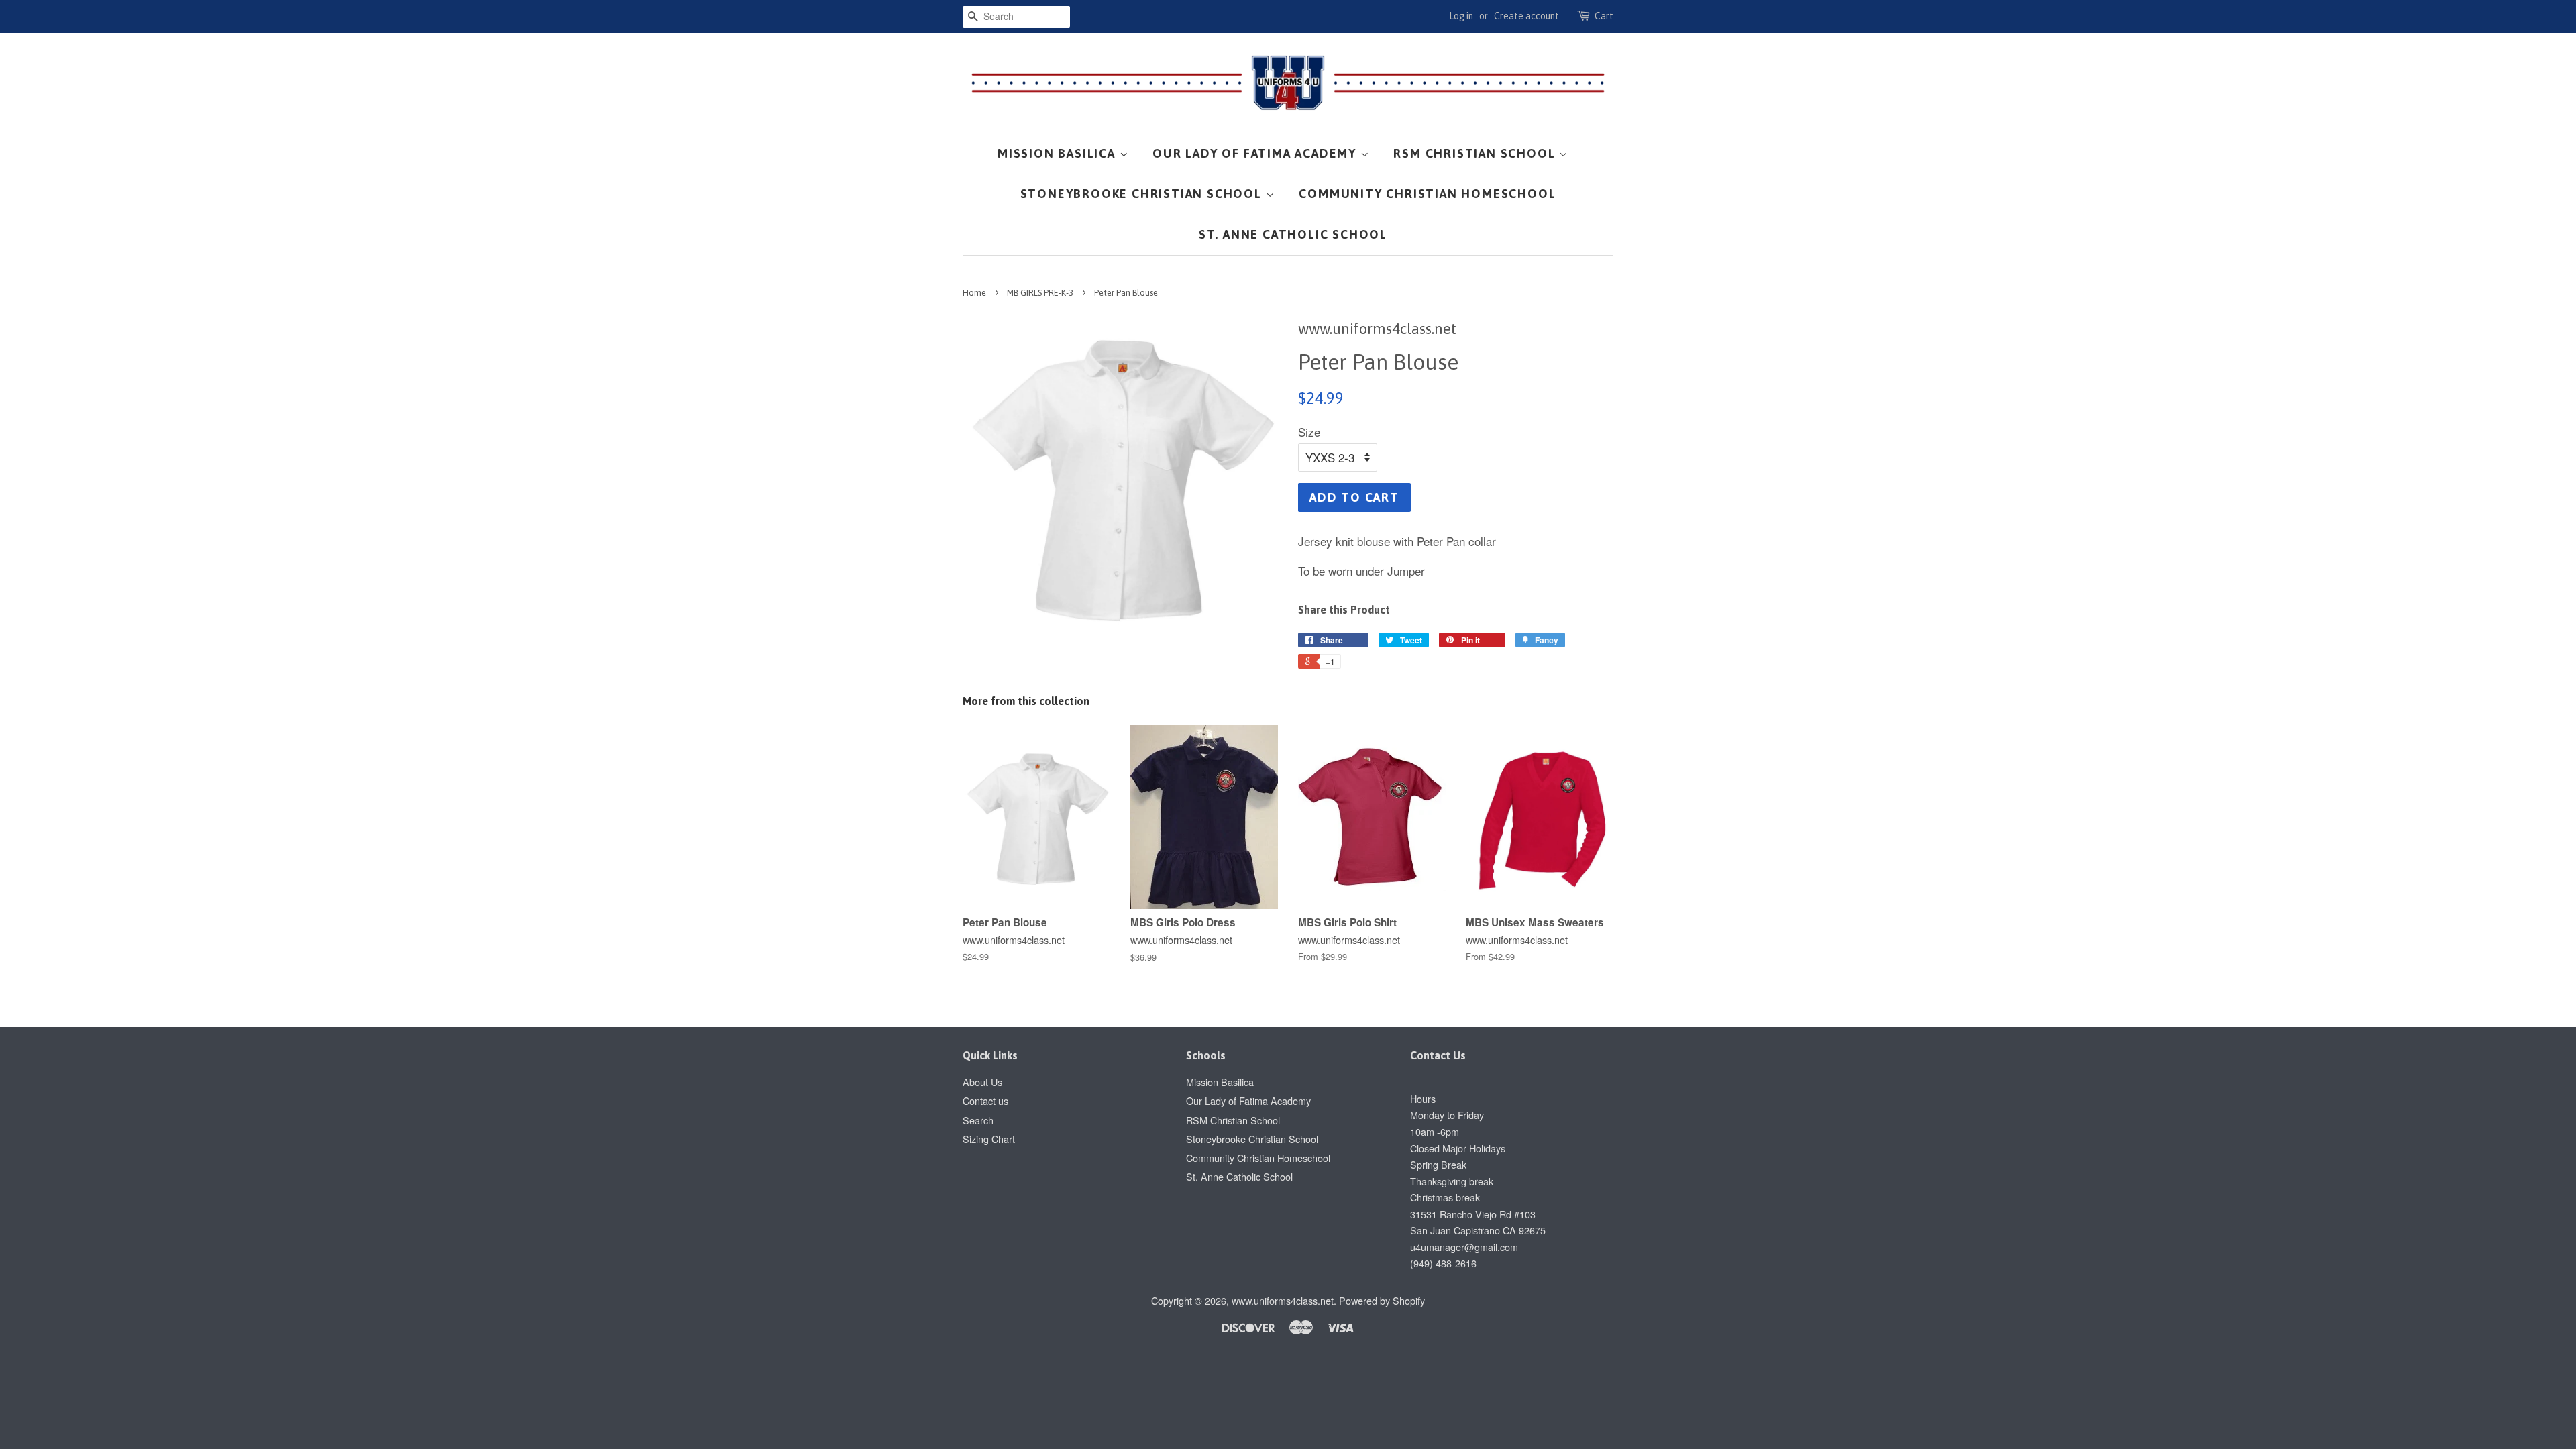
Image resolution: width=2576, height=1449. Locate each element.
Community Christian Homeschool (1427, 194)
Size (1309, 432)
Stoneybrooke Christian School (1143, 194)
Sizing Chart (989, 1139)
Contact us (985, 1101)
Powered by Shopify (1382, 1300)
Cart (1604, 16)
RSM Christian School (1476, 153)
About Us (982, 1082)
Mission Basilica (1059, 153)
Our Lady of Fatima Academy (1256, 153)
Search (978, 1120)
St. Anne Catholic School (1293, 234)
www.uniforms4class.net (1283, 1300)
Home (974, 293)
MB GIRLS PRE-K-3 (1040, 293)
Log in (1461, 16)
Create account (1526, 16)
